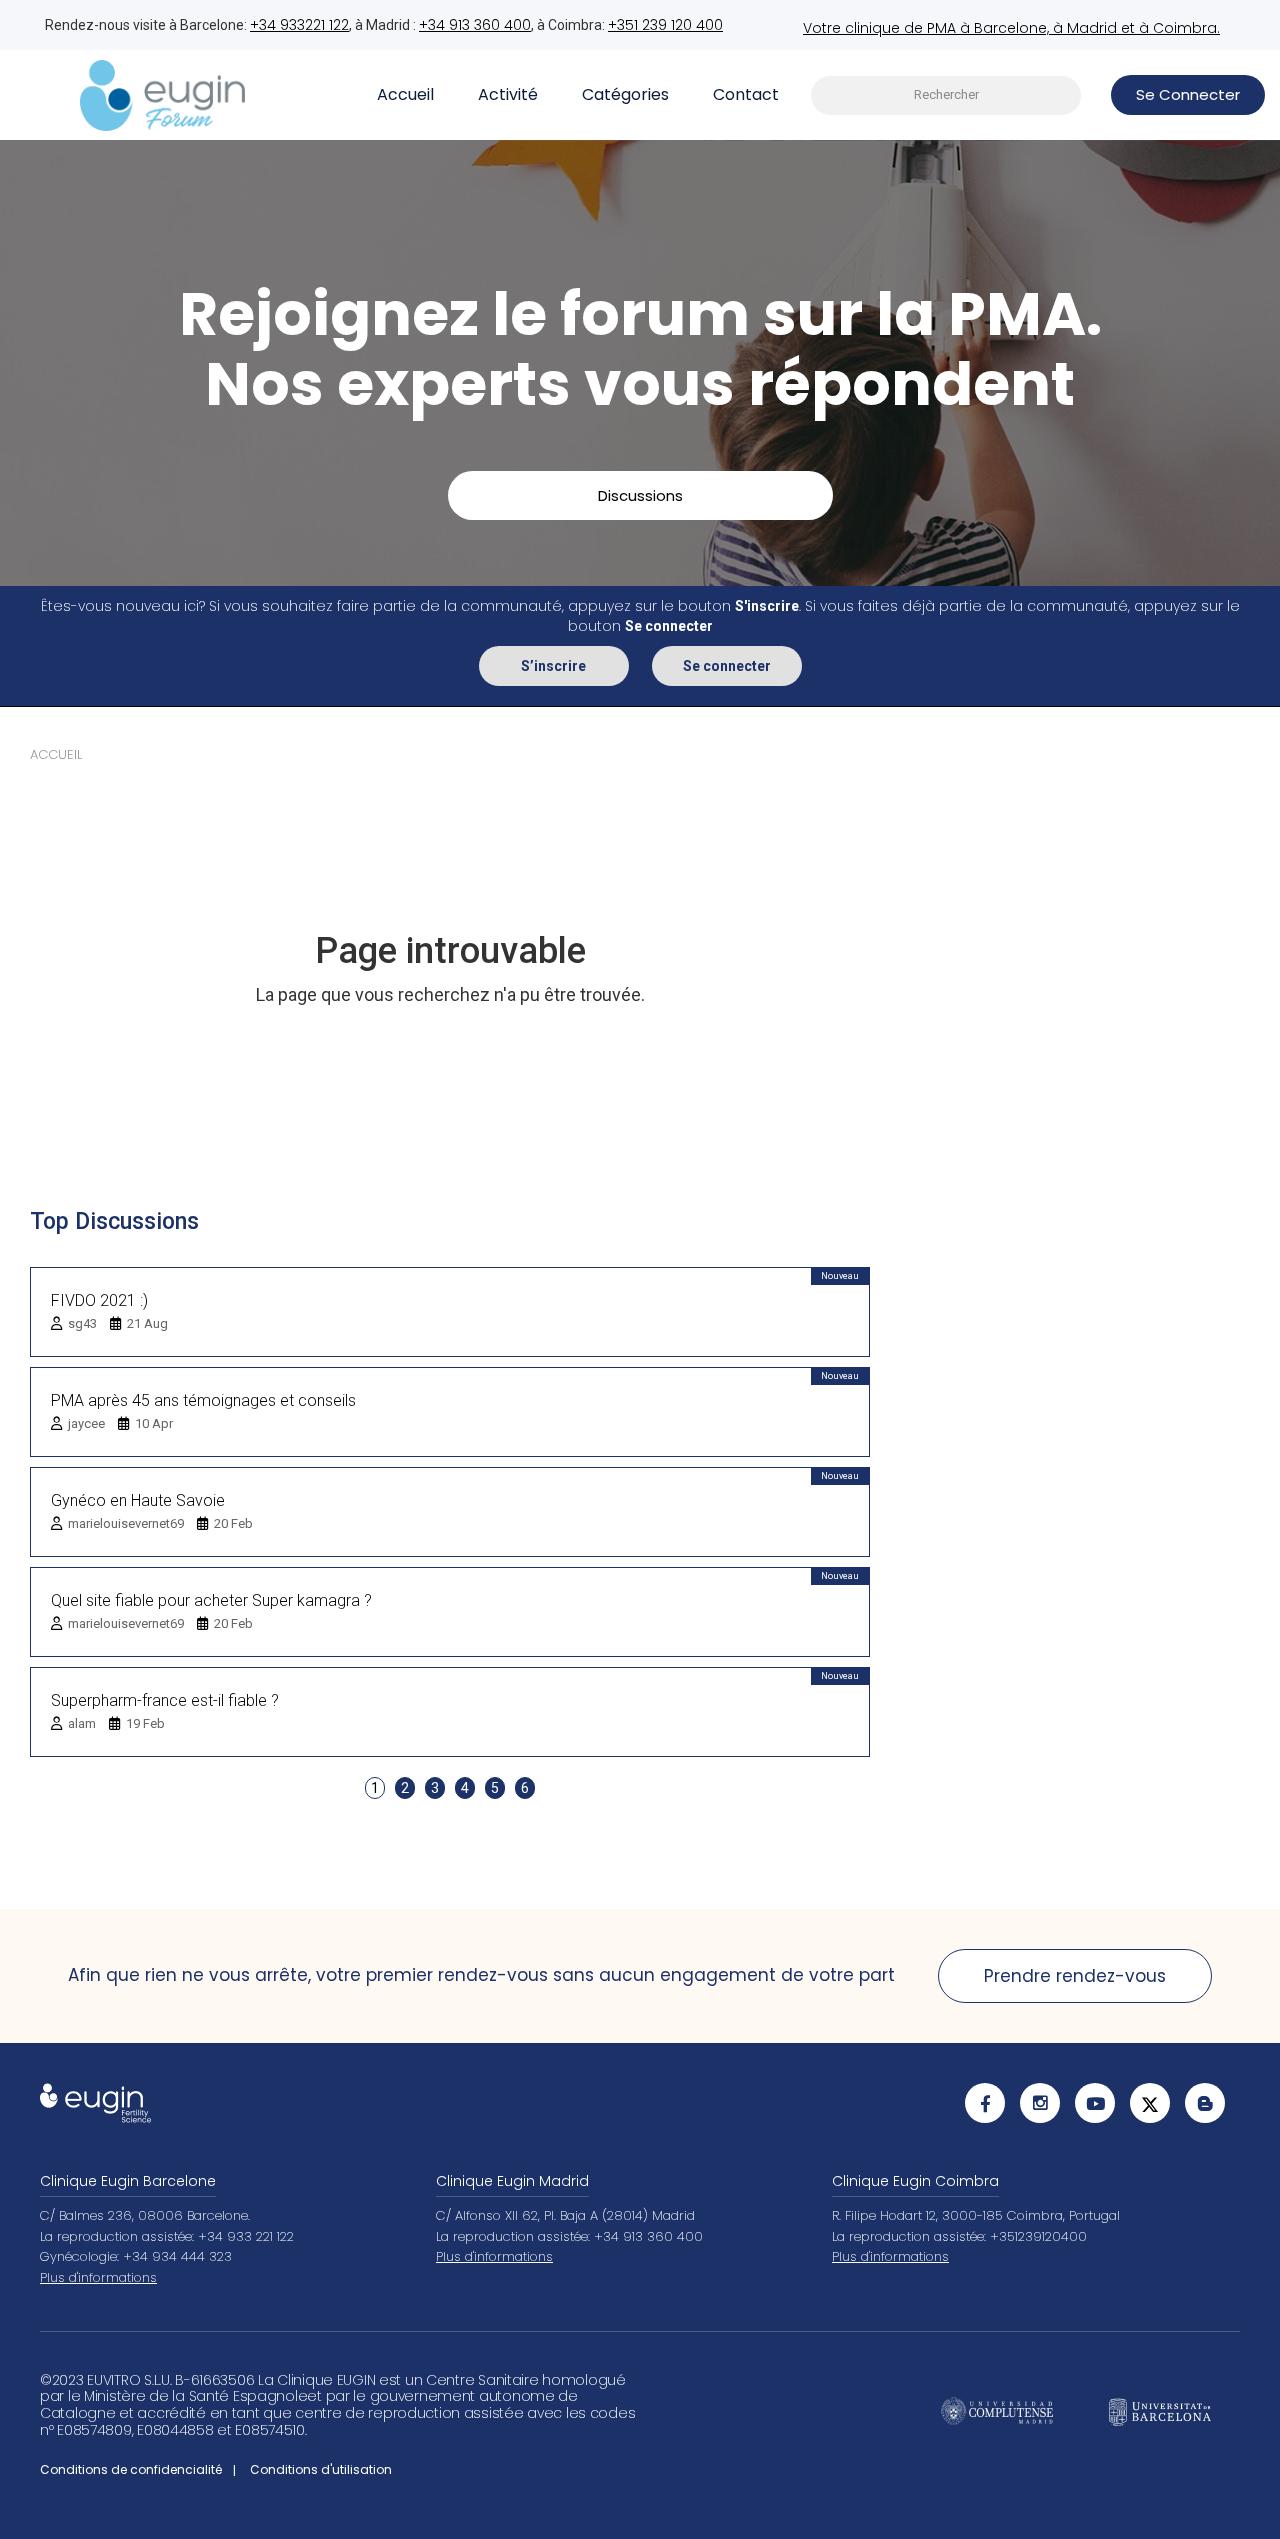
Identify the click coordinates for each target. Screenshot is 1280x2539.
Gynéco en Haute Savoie (138, 1500)
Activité (508, 94)
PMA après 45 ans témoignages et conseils (203, 1400)
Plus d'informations (98, 2277)
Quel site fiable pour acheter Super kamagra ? (211, 1600)
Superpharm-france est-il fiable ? (165, 1700)
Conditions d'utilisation (321, 2469)
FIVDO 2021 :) (99, 1300)
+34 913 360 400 (475, 25)
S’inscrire (553, 666)
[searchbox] (946, 95)
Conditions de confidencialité (131, 2469)
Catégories (625, 94)
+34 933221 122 (299, 25)
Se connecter (727, 666)
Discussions (640, 495)
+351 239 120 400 (665, 25)
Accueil (405, 94)
